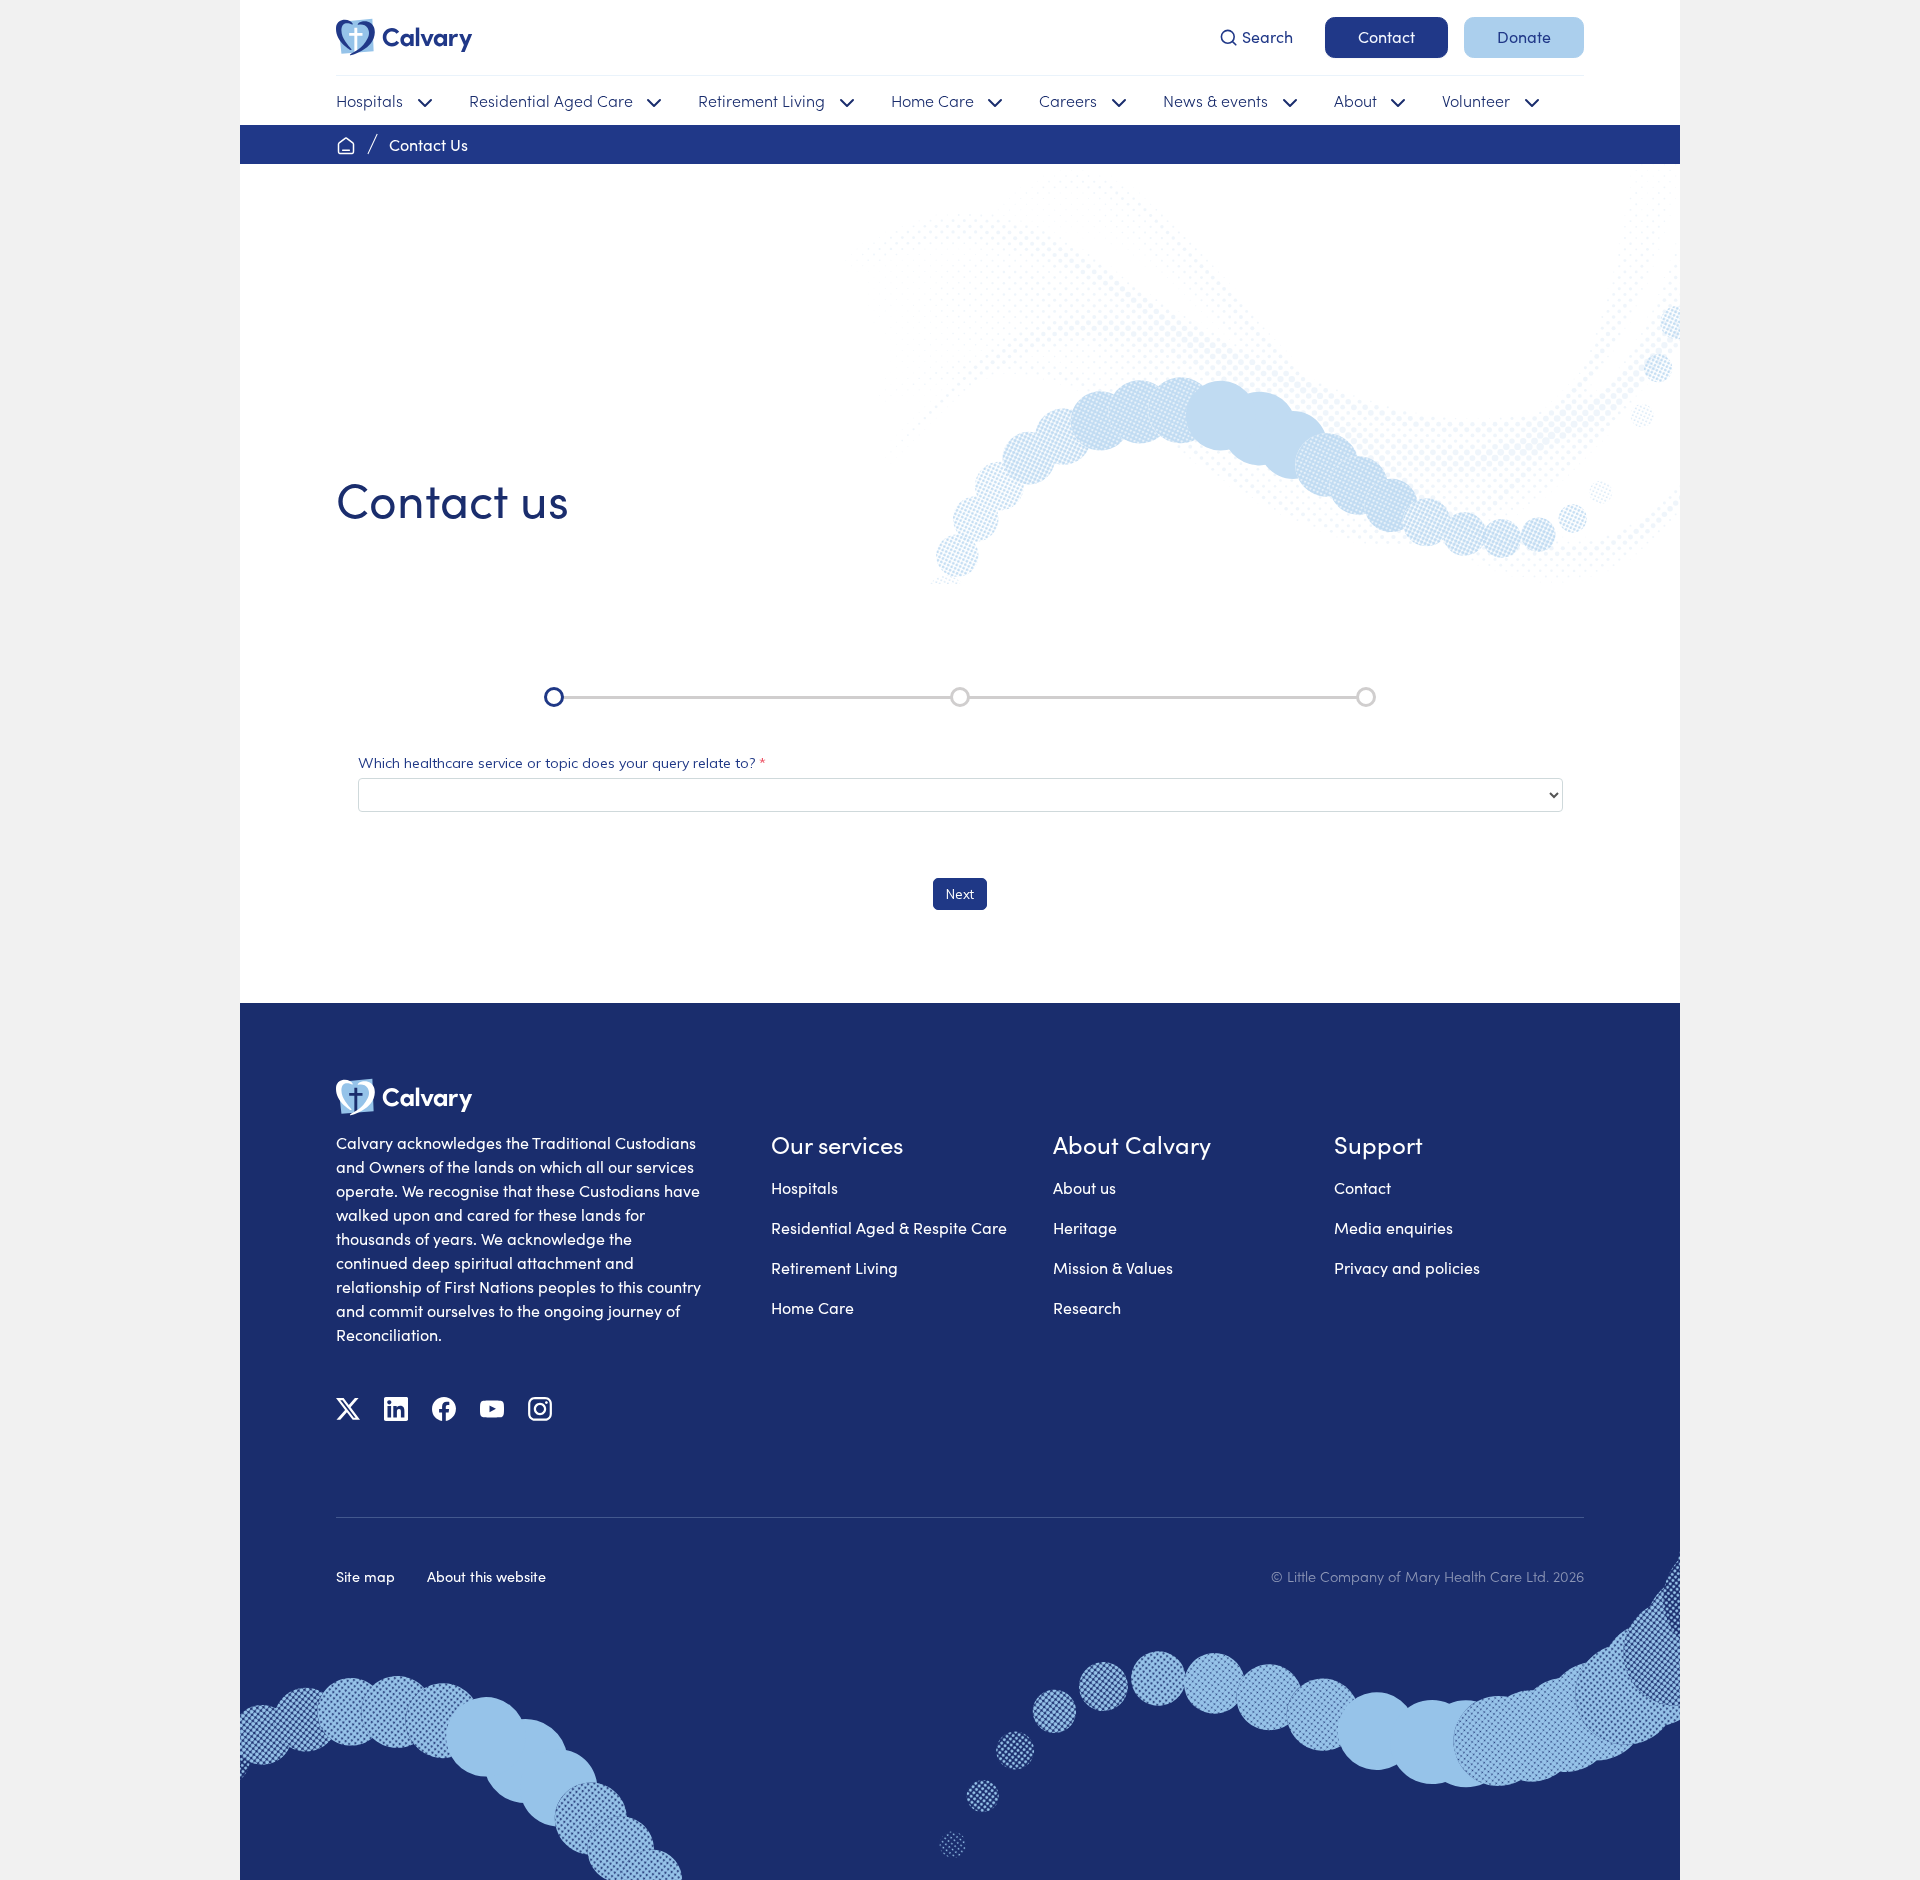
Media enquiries (1393, 1227)
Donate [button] (1524, 36)
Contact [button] (1386, 36)
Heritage (1085, 1227)
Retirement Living (834, 1267)
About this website (486, 1576)
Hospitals (804, 1187)
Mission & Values (1113, 1267)
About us (1084, 1187)
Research (1087, 1307)
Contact (1362, 1187)
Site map (365, 1576)
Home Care (812, 1307)
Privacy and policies (1407, 1267)
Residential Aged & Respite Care (889, 1227)
